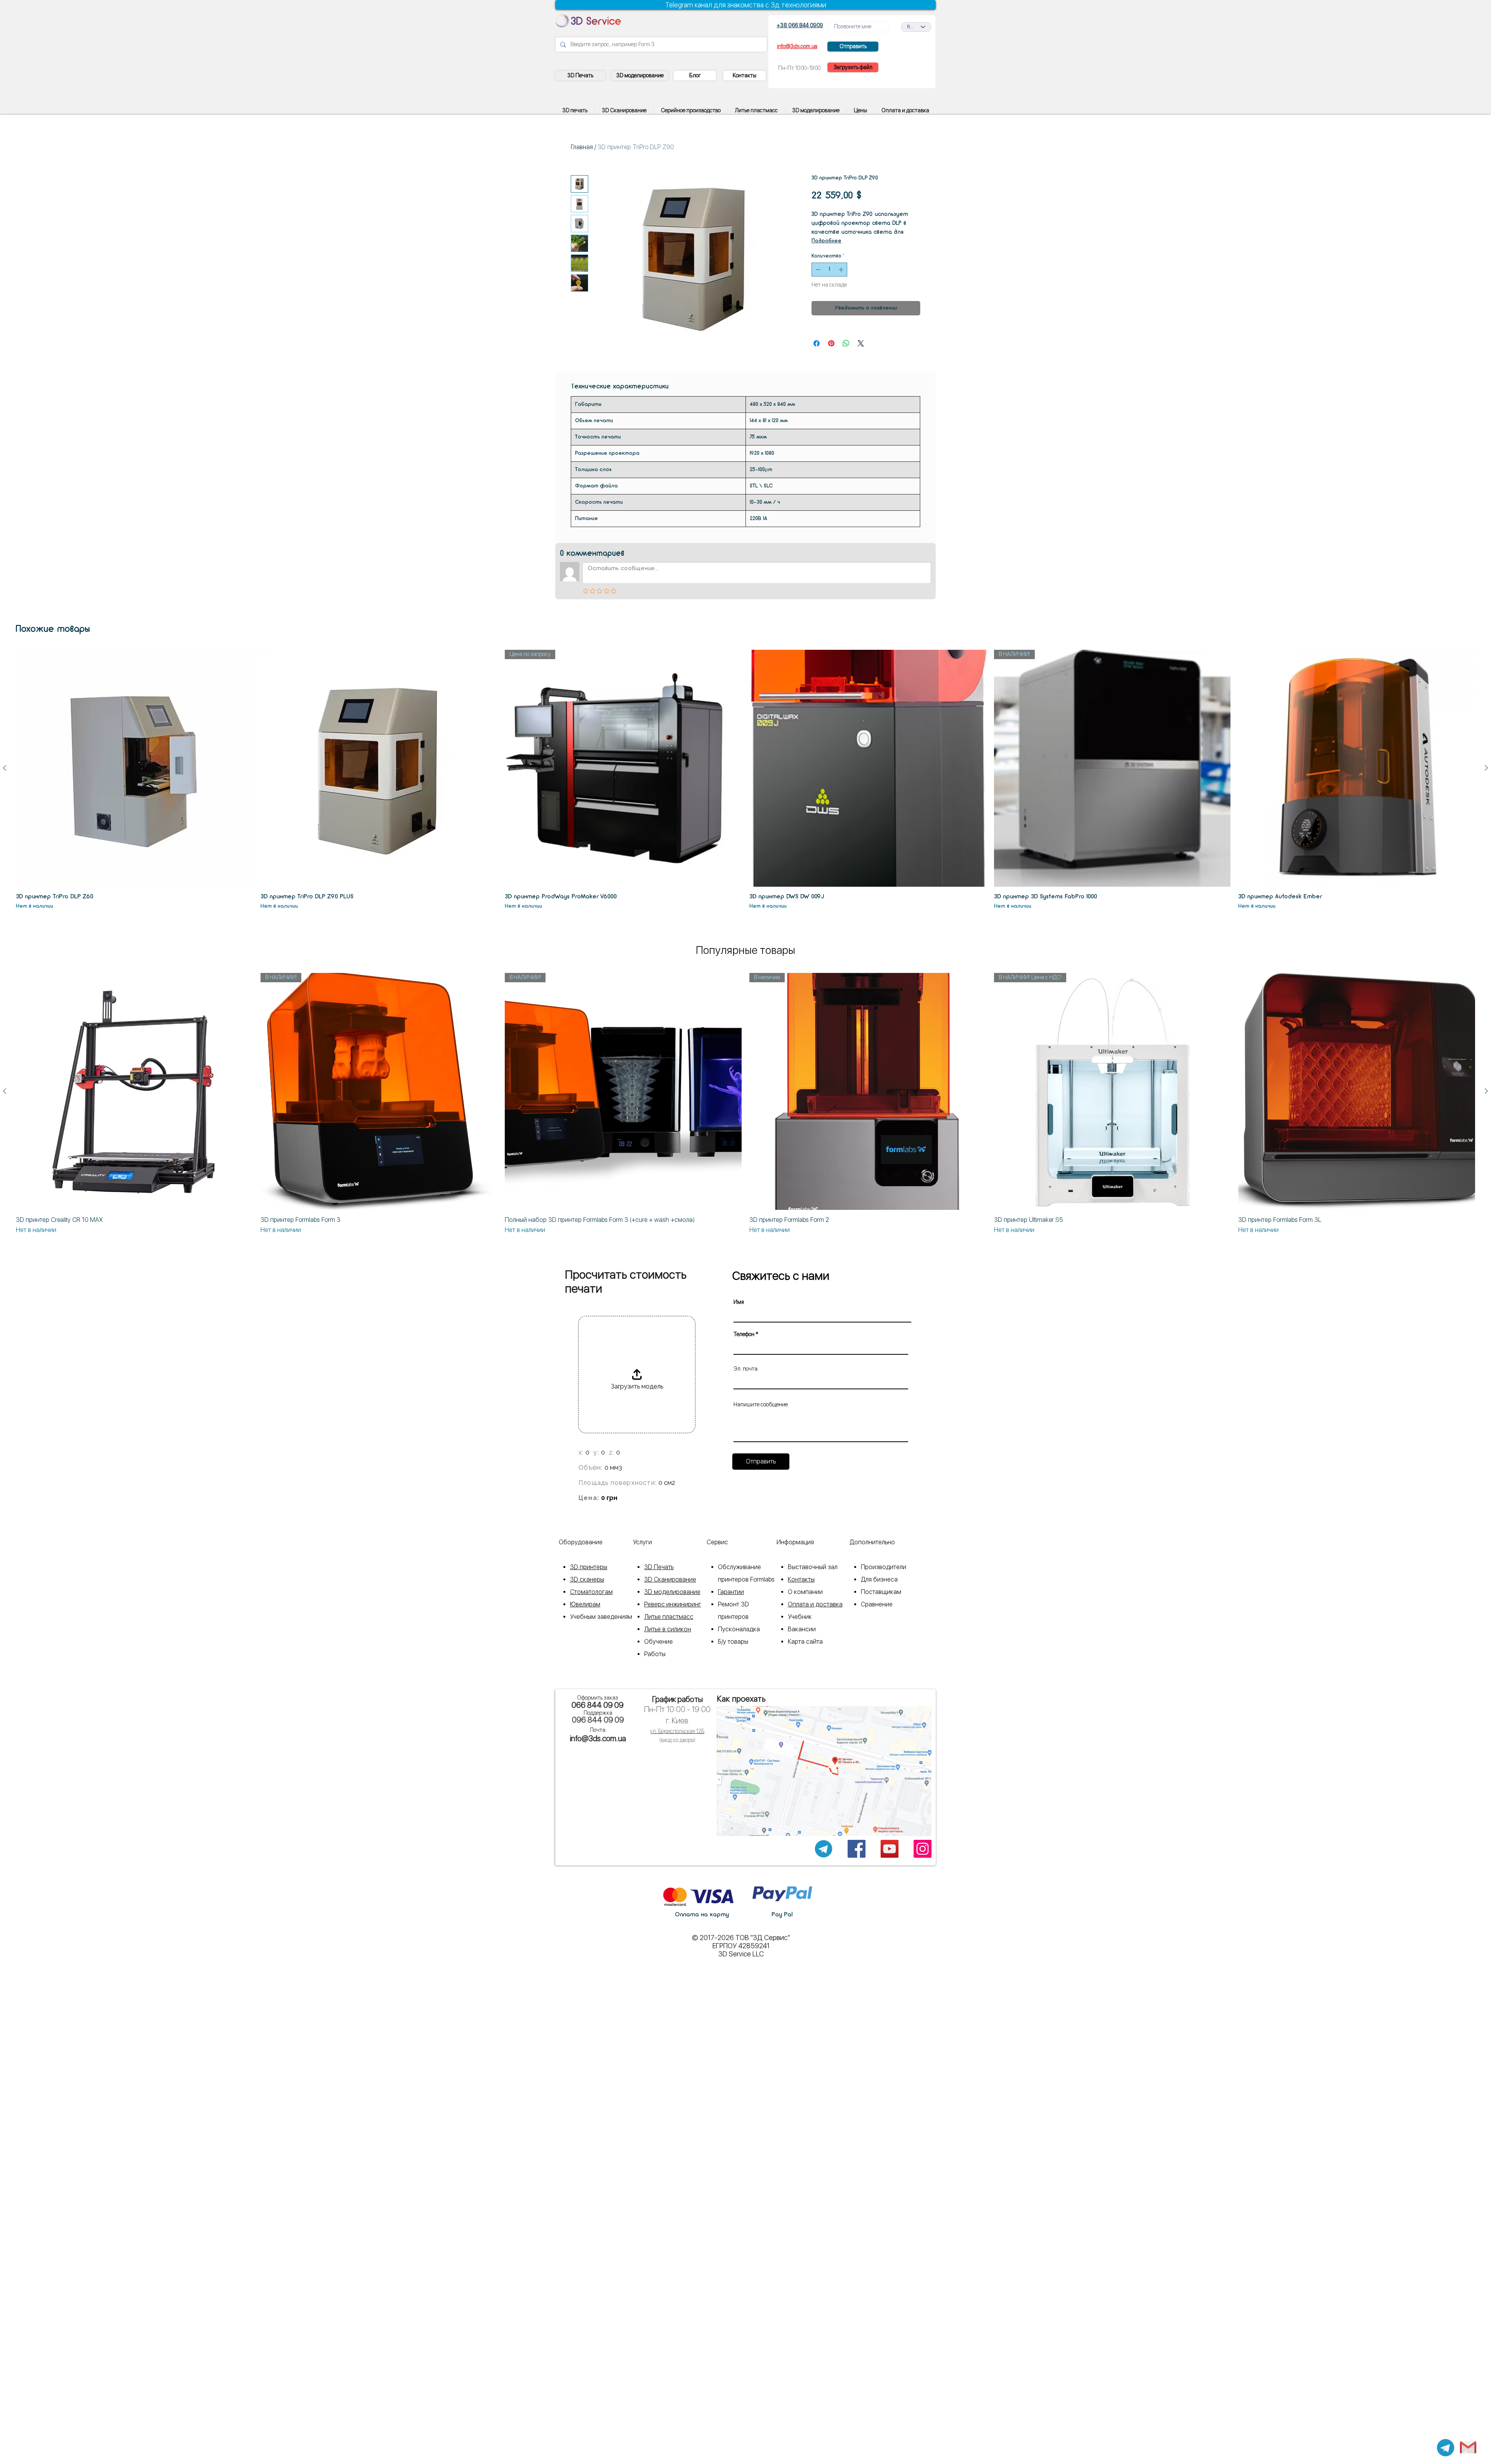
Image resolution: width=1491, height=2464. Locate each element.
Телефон (744, 1334)
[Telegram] (1446, 2448)
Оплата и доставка (815, 1604)
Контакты (801, 1579)
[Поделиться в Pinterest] (831, 343)
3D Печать (659, 1567)
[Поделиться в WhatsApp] (846, 343)
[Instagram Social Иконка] (923, 1849)
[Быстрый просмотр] (134, 768)
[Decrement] (817, 270)
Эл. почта (745, 1369)
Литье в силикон (668, 1629)
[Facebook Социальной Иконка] (857, 1849)
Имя (739, 1302)
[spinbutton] (830, 270)
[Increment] (842, 270)
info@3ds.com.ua (598, 1738)
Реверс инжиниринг (673, 1604)
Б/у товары (733, 1642)
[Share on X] (861, 343)
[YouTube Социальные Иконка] (890, 1849)
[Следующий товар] (1486, 768)
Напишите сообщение (761, 1404)
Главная (582, 147)
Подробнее (826, 241)
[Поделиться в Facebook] (817, 343)
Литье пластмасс (669, 1617)
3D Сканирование (670, 1579)
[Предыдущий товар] (5, 768)
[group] (745, 780)
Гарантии (731, 1592)
